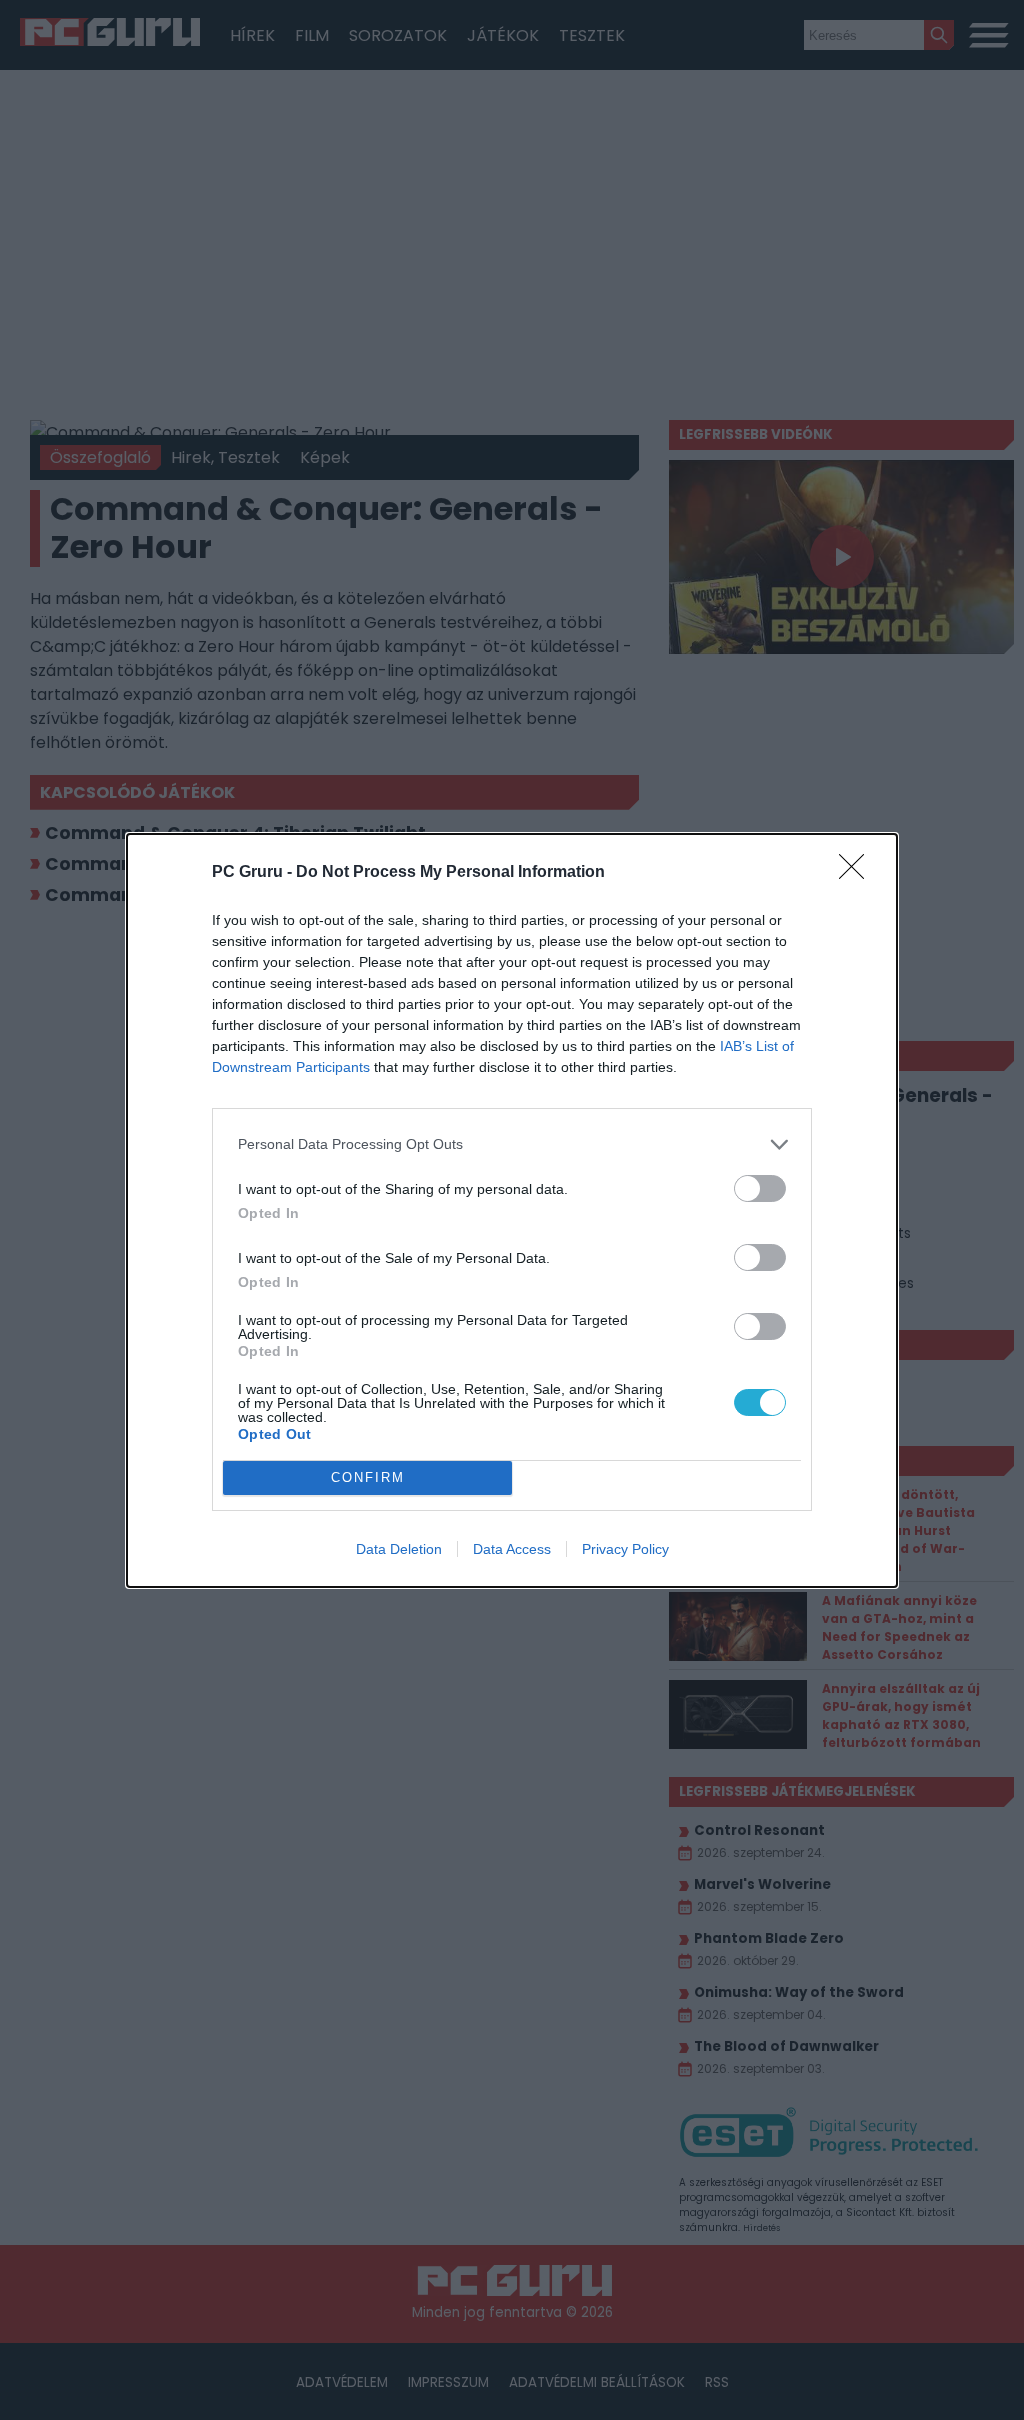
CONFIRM (368, 1477)
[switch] (760, 1188)
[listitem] (512, 1144)
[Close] (858, 873)
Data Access (512, 1549)
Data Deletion (399, 1549)
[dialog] (512, 1210)
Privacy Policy (625, 1549)
